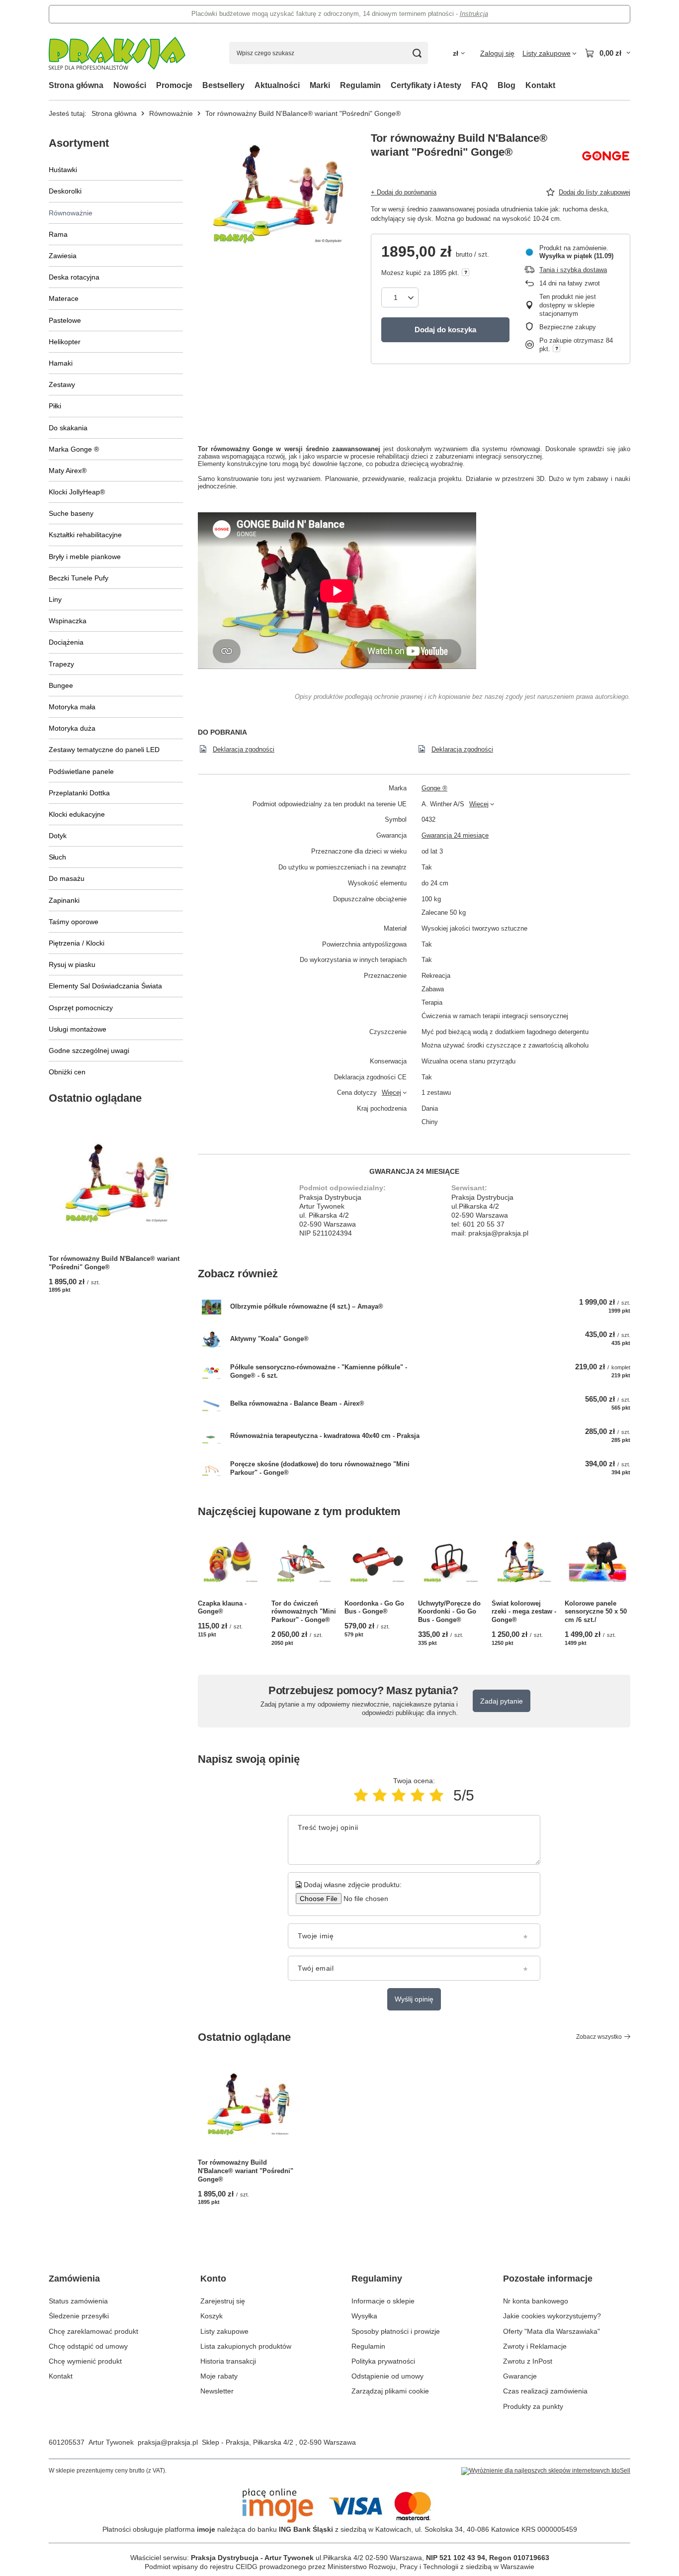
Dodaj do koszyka (445, 330)
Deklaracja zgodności (244, 749)
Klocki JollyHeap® (77, 492)
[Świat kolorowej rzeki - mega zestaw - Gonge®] (524, 1562)
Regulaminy (377, 2279)
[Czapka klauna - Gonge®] (231, 1562)
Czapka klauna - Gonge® (222, 1608)
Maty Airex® (68, 471)
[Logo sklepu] (117, 53)
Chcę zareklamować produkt (93, 2331)
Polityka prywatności (383, 2361)
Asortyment (79, 143)
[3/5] (399, 1795)
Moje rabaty (219, 2376)
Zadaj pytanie (502, 1701)
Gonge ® (434, 788)
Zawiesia (63, 256)
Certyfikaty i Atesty (426, 85)
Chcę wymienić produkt (85, 2361)
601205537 (67, 2442)
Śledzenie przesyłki (79, 2316)
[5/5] (436, 1795)
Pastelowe (65, 320)
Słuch (57, 857)
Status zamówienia (78, 2301)
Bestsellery (223, 85)
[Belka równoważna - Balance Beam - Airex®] (212, 1404)
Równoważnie (171, 113)
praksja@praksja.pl (168, 2442)
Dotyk (58, 836)
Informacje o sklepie (383, 2301)
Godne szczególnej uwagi (89, 1050)
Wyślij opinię (414, 1999)
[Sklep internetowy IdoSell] (546, 2471)
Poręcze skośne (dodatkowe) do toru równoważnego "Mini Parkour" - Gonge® (320, 1468)
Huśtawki (63, 170)
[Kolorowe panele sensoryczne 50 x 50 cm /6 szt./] (597, 1562)
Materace (64, 298)
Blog (507, 85)
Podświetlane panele (81, 771)
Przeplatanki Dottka (79, 793)
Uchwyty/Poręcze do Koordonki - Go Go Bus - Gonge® (449, 1612)
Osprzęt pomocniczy (81, 1008)
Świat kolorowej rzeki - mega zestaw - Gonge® (524, 1612)
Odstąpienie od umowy (387, 2376)
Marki (320, 85)
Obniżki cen (67, 1072)
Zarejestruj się (223, 2301)
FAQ (479, 85)
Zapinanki (64, 900)
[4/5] (418, 1795)
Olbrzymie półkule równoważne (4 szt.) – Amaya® (307, 1306)
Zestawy (62, 384)
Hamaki (61, 363)
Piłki (55, 406)
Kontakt (540, 85)
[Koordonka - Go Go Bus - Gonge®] (377, 1562)
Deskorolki (65, 191)
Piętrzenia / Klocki (77, 943)
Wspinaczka (68, 621)
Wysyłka (364, 2316)
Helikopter (65, 342)
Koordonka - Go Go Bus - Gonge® (374, 1608)
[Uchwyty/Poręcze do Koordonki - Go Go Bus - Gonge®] (451, 1562)
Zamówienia (74, 2279)
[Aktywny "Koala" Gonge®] (212, 1339)
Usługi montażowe (78, 1029)
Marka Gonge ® (74, 449)
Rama (58, 234)
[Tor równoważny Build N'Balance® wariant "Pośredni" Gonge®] (116, 1183)
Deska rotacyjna (74, 277)
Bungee (61, 685)
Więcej (479, 804)
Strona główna (76, 85)
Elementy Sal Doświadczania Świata (105, 986)
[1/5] (361, 1795)
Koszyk (212, 2316)
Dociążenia (66, 642)
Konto (213, 2279)
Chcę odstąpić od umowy (88, 2346)
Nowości (130, 85)
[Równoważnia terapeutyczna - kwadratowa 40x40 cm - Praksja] (212, 1436)
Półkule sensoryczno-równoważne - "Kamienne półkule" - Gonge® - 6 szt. (319, 1371)
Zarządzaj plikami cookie (390, 2391)
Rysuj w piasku (72, 964)
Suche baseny (71, 513)
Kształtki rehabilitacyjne (85, 535)
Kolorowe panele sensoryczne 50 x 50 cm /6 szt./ (596, 1612)
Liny (55, 599)
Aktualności (277, 85)
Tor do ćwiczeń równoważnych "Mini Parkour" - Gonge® (304, 1612)
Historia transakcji (228, 2361)
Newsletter (217, 2391)
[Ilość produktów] (400, 297)
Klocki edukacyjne (77, 814)
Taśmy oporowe (74, 922)
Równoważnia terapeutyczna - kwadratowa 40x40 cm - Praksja (325, 1436)
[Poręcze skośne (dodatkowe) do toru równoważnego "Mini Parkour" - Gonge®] (212, 1469)
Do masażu (67, 878)
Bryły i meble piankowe (85, 557)
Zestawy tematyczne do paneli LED (104, 750)
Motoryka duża (72, 728)
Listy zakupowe (224, 2331)
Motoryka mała (72, 707)
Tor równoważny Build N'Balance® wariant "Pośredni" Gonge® (114, 1263)
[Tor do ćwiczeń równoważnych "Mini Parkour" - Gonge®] (304, 1562)
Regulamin (360, 85)
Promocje (174, 85)
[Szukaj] (417, 53)
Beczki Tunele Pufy (79, 578)
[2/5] (380, 1795)
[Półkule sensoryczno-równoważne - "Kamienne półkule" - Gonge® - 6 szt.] (212, 1372)
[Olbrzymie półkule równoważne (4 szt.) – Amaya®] (212, 1307)
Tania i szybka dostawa (573, 270)
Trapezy (61, 664)
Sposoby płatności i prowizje (396, 2331)
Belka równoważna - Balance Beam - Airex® (297, 1403)
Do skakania (68, 428)
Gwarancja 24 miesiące (455, 835)
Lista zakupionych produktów (246, 2346)
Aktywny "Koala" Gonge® (269, 1339)
